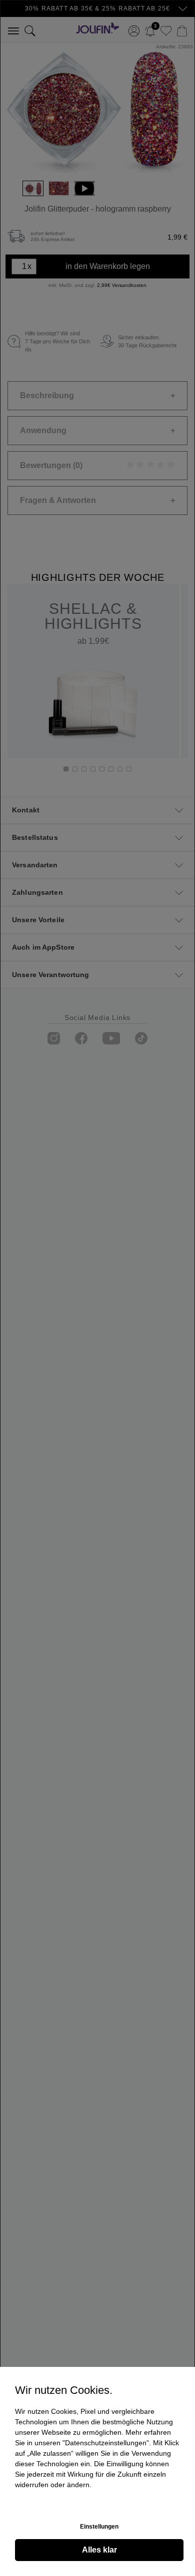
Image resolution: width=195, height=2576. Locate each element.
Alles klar (99, 2550)
